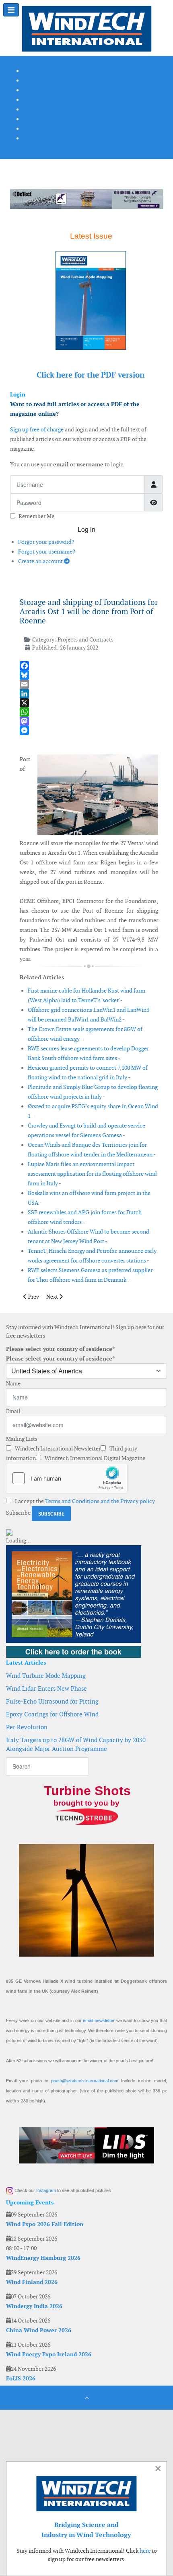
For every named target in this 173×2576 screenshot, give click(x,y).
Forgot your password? (46, 542)
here (145, 2551)
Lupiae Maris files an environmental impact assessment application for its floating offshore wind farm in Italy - (92, 1174)
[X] (89, 703)
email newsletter (99, 2020)
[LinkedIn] (89, 694)
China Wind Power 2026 (39, 2330)
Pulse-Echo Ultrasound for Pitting (52, 1701)
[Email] (89, 684)
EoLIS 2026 (21, 2378)
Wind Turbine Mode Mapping (46, 1676)
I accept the (84, 1501)
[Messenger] (89, 730)
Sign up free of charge (37, 429)
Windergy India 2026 (34, 2306)
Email (13, 1411)
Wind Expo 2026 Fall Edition (45, 2224)
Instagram (46, 2190)
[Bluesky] (89, 675)
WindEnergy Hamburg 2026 (43, 2258)
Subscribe (18, 1513)
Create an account (41, 561)
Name (13, 1383)
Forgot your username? (47, 552)
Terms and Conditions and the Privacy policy (100, 1501)
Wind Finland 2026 (32, 2282)
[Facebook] (89, 666)
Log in (86, 529)
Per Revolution (27, 1727)
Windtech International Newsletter (57, 1448)
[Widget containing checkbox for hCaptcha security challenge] (67, 1478)
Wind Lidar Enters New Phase (46, 1688)
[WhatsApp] (89, 712)
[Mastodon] (89, 721)
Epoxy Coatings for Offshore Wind (52, 1714)
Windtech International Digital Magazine (94, 1458)
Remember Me (36, 516)
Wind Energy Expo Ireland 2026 (49, 2354)
